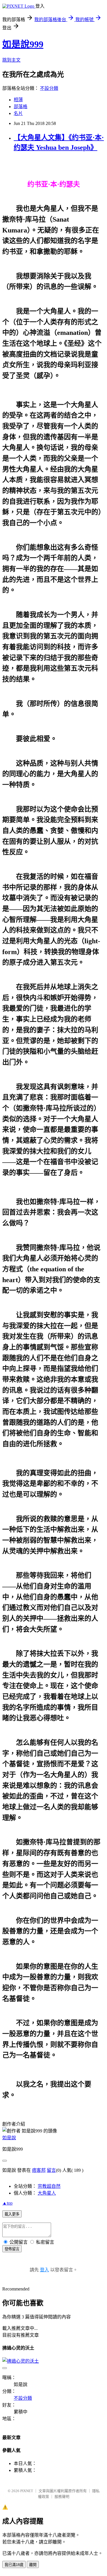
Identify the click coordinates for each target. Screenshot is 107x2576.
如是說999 (23, 44)
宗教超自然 (49, 2186)
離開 (33, 2565)
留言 (51, 2170)
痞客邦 (39, 2170)
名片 (18, 113)
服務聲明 (62, 2497)
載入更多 (12, 2214)
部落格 (21, 107)
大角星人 (47, 2193)
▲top (7, 2203)
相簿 (18, 100)
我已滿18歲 (14, 2565)
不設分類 (49, 88)
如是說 (9, 2138)
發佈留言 (12, 2249)
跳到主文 (11, 60)
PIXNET (27, 2491)
